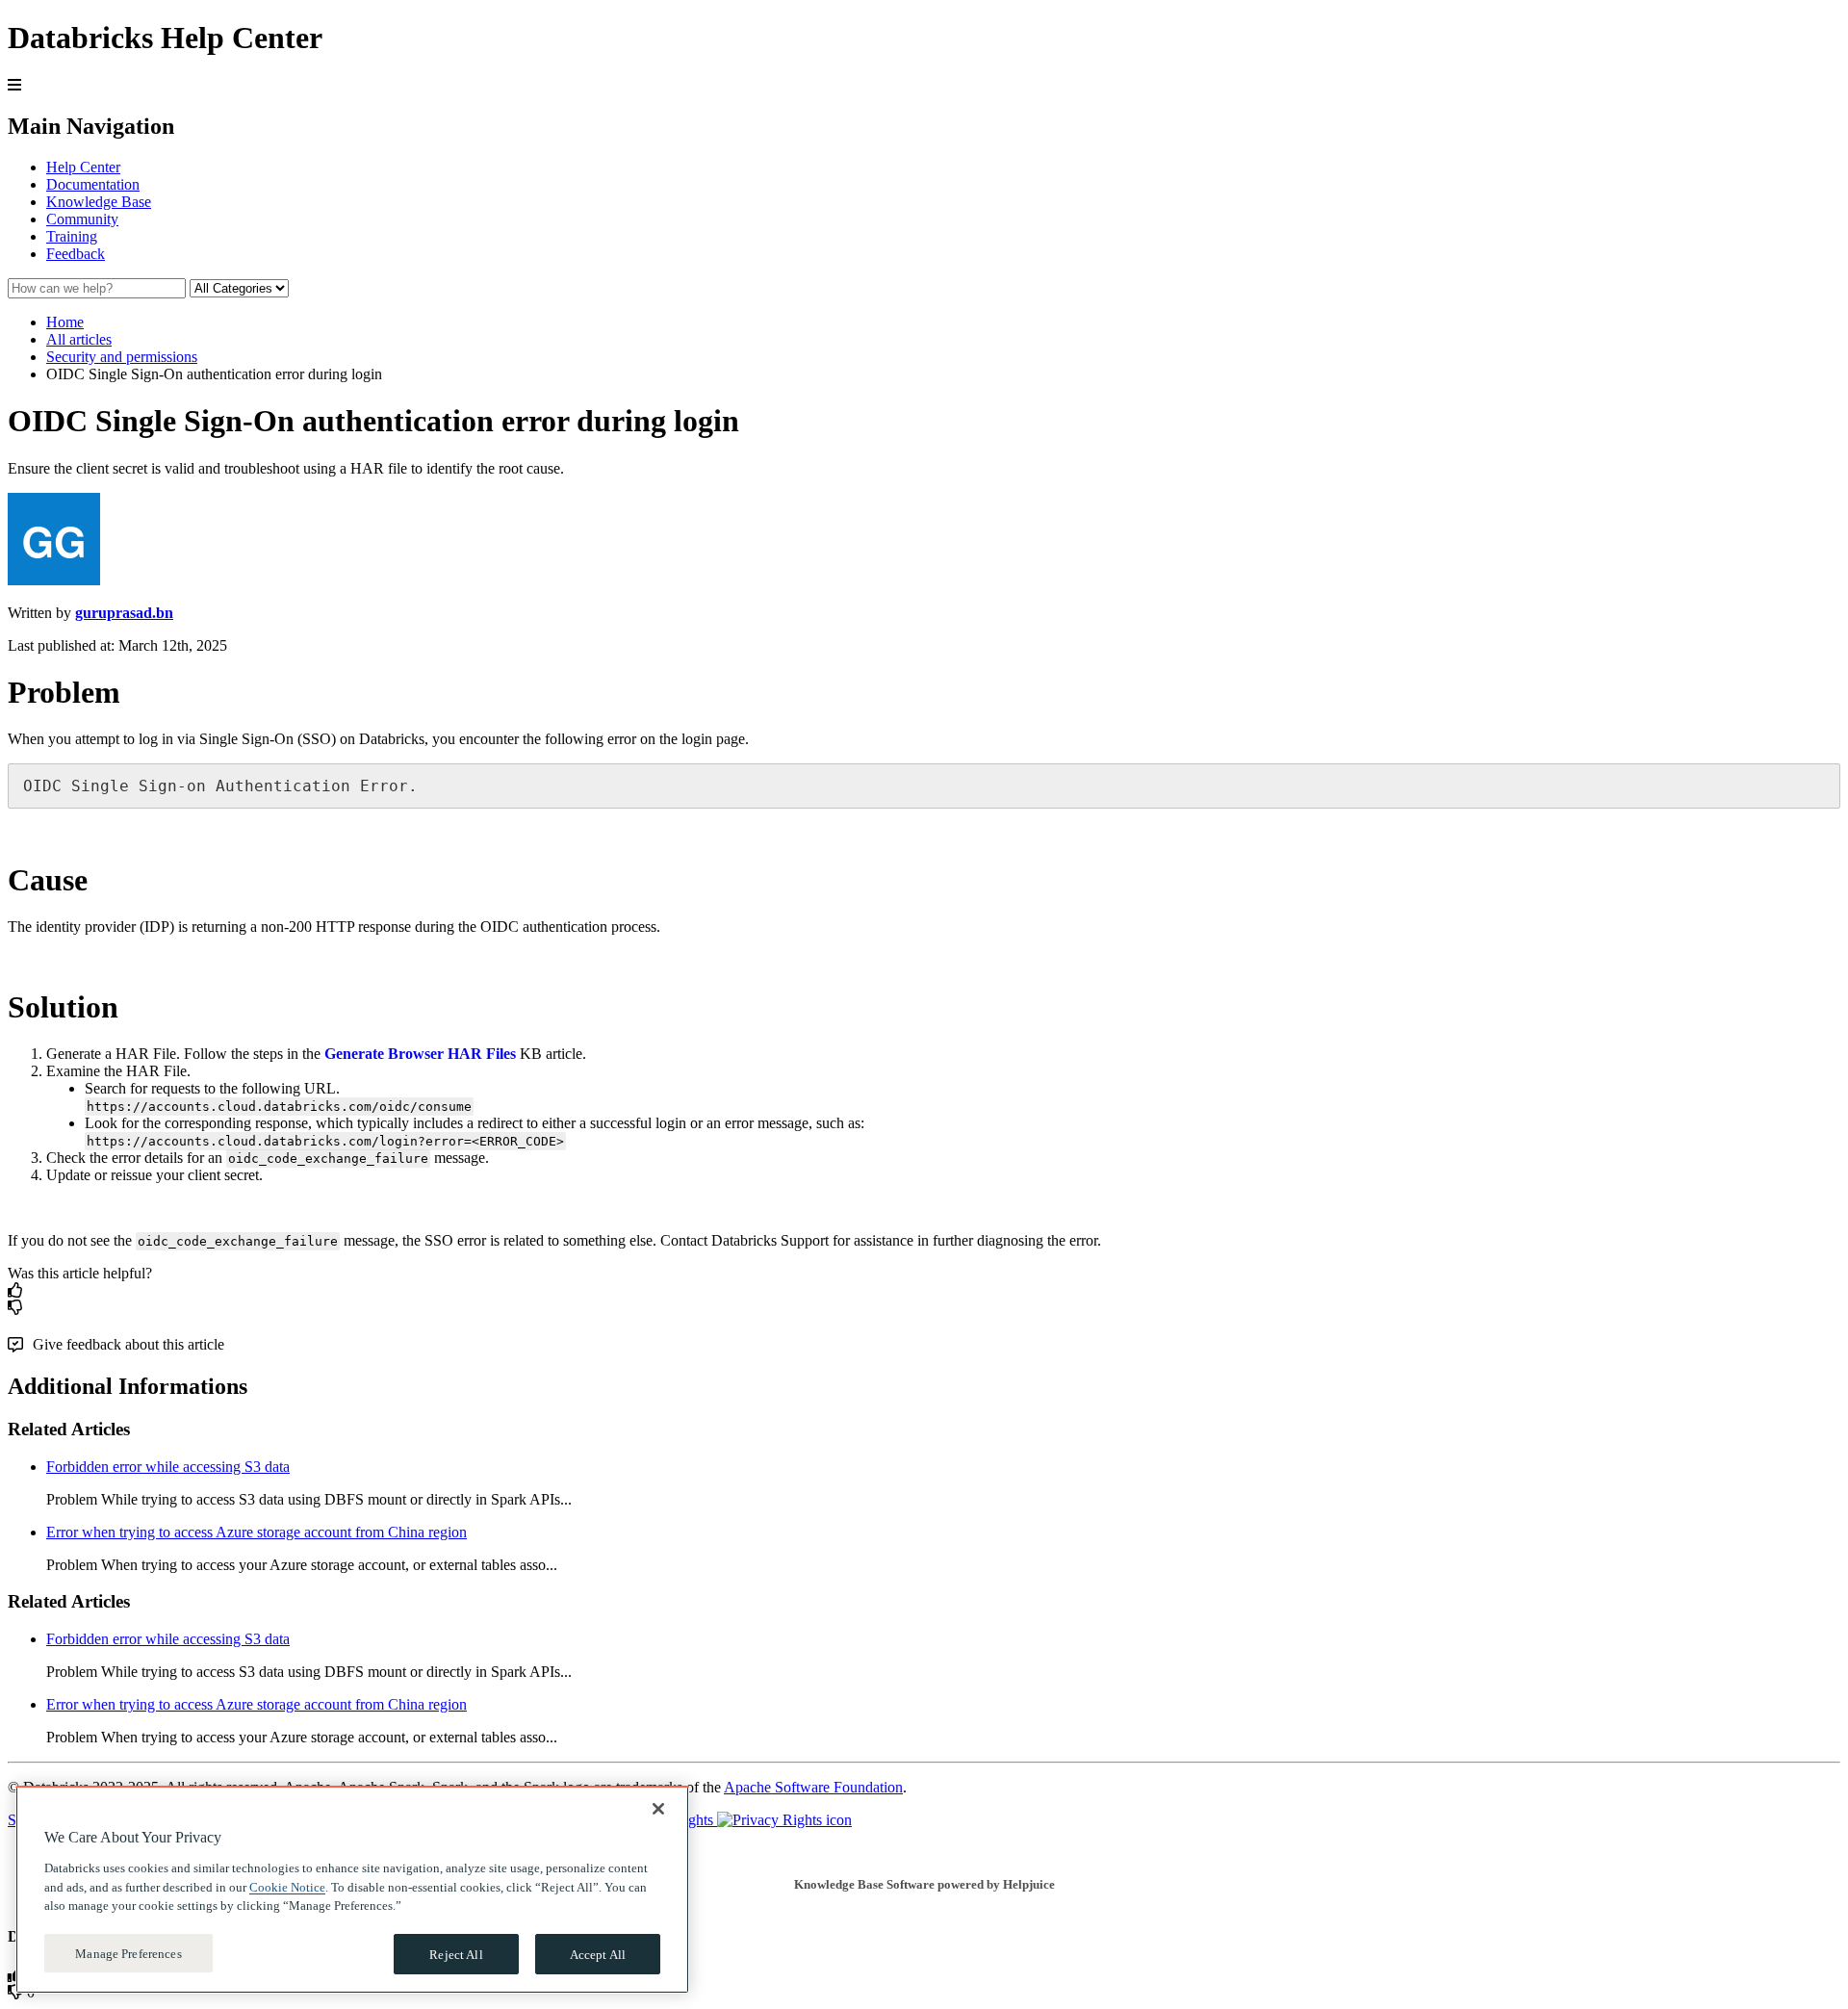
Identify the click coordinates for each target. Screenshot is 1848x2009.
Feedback (76, 254)
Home (65, 322)
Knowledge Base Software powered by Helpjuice (924, 1884)
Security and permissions (122, 357)
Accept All (598, 1954)
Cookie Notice (287, 1886)
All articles (79, 339)
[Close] (658, 1809)
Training (72, 236)
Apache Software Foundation (813, 1787)
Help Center (83, 167)
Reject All (456, 1954)
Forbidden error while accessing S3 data (168, 1467)
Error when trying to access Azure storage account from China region (257, 1532)
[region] (352, 1890)
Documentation (93, 184)
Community (82, 219)
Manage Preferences (128, 1953)
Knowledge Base (99, 202)
